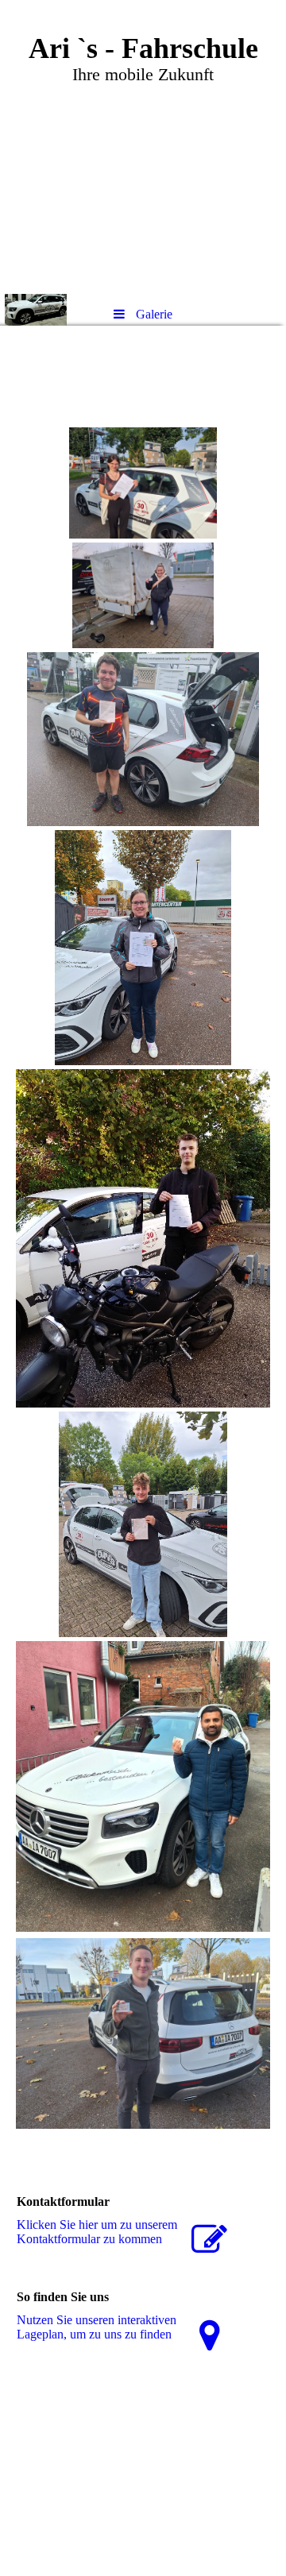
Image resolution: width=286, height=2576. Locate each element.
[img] (143, 147)
